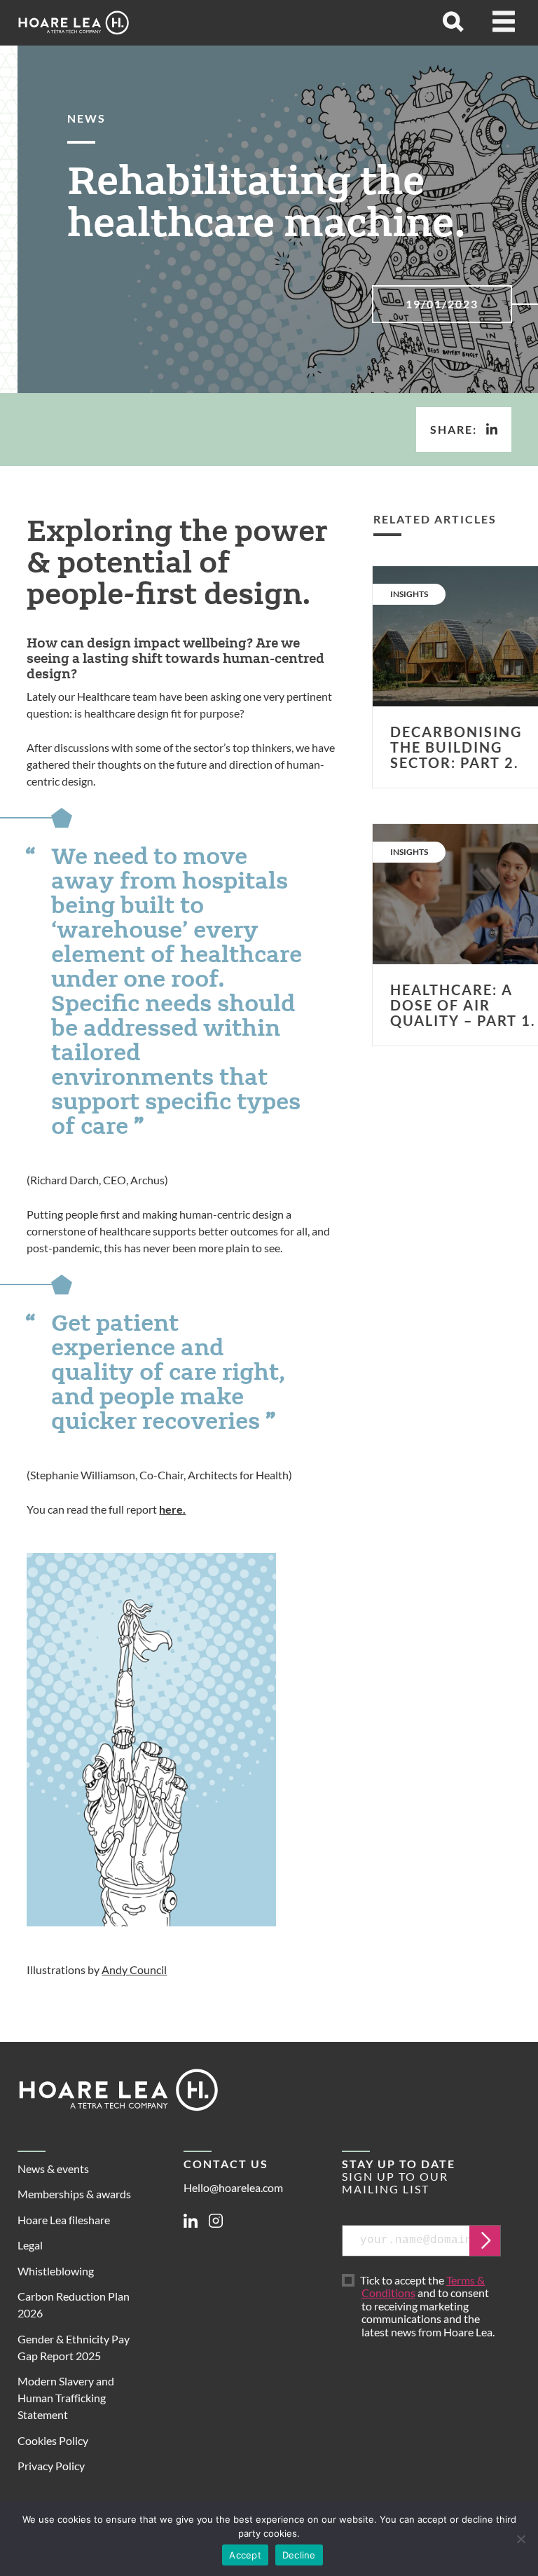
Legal (30, 2245)
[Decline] (520, 2539)
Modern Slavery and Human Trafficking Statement (66, 2398)
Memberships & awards (74, 2194)
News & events (53, 2169)
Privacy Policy (51, 2466)
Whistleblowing (56, 2271)
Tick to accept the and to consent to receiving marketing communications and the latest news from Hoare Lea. (428, 2307)
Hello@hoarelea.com (233, 2187)
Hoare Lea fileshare (64, 2220)
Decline (299, 2555)
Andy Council (134, 1969)
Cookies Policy (53, 2440)
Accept (245, 2555)
